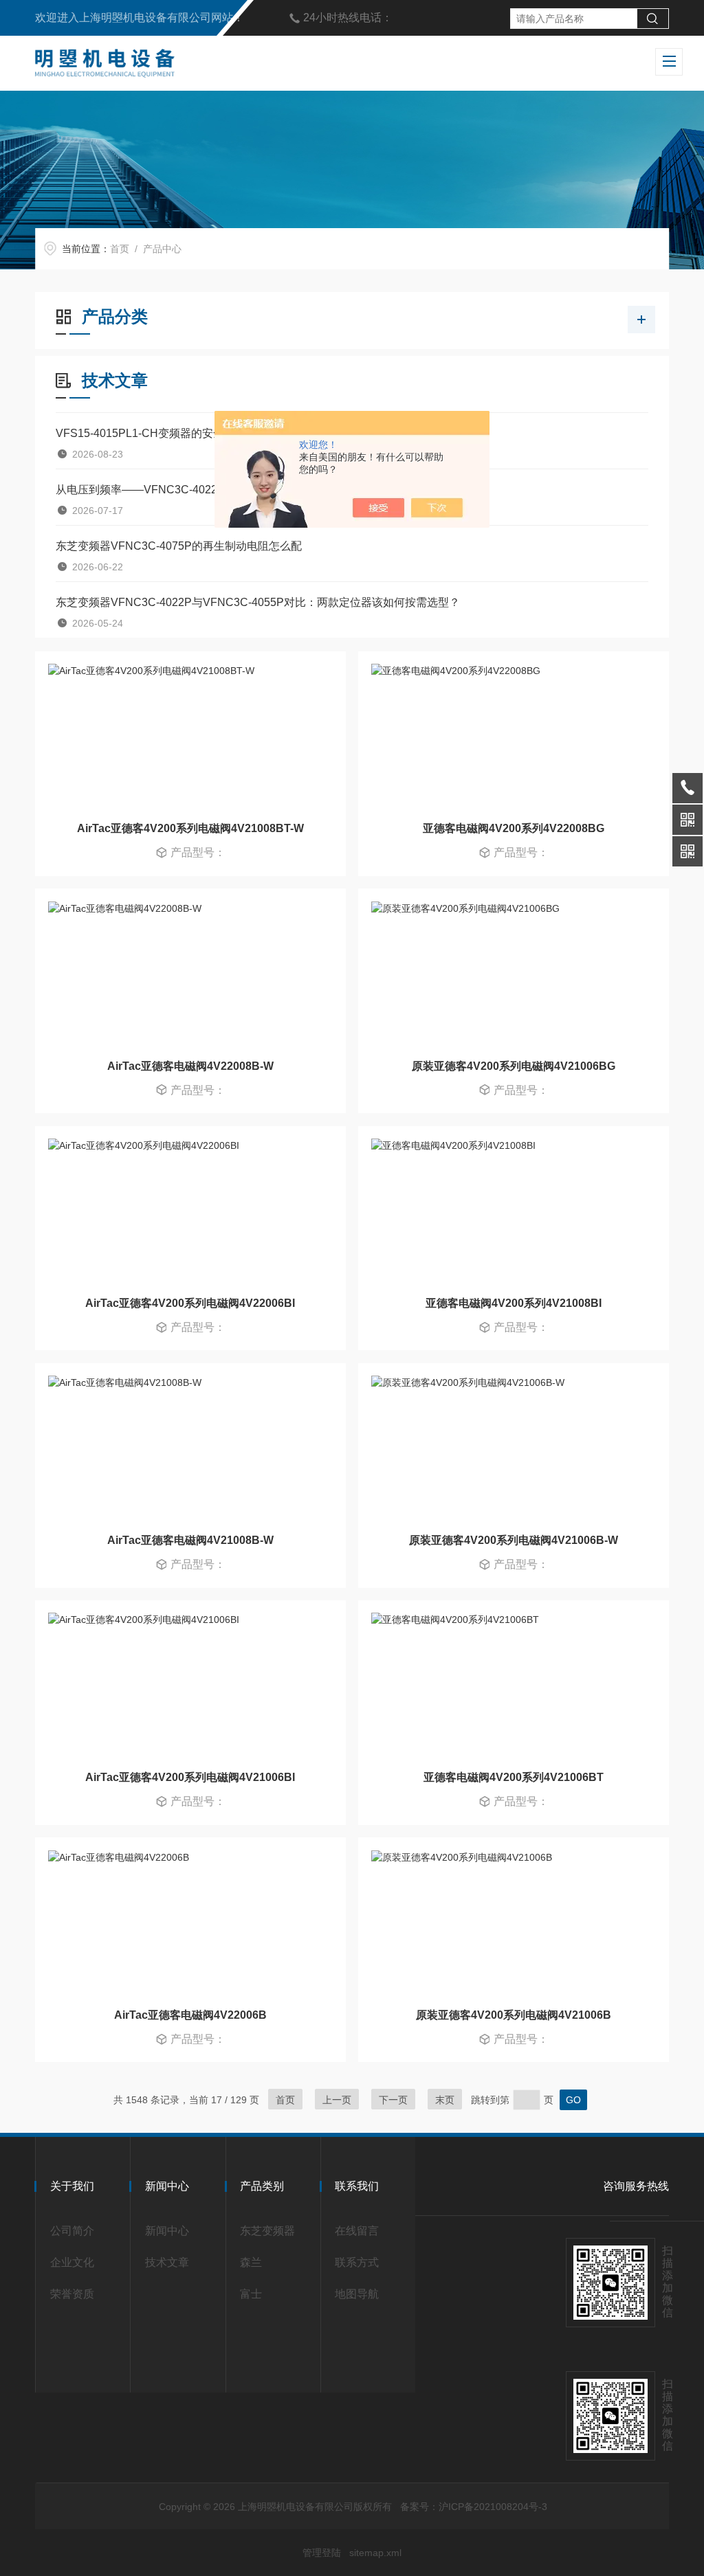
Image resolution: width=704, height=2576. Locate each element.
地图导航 (357, 2294)
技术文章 (167, 2262)
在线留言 (357, 2231)
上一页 (337, 2100)
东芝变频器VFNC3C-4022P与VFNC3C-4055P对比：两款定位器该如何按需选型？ (258, 602)
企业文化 (72, 2262)
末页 (445, 2100)
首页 (120, 249)
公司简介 (72, 2231)
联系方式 (357, 2262)
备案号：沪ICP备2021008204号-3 (474, 2507)
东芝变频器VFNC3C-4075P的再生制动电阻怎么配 (179, 546)
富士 (251, 2294)
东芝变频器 (267, 2231)
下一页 (393, 2100)
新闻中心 (167, 2231)
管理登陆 (322, 2553)
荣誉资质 (72, 2294)
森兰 (251, 2262)
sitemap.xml (375, 2553)
